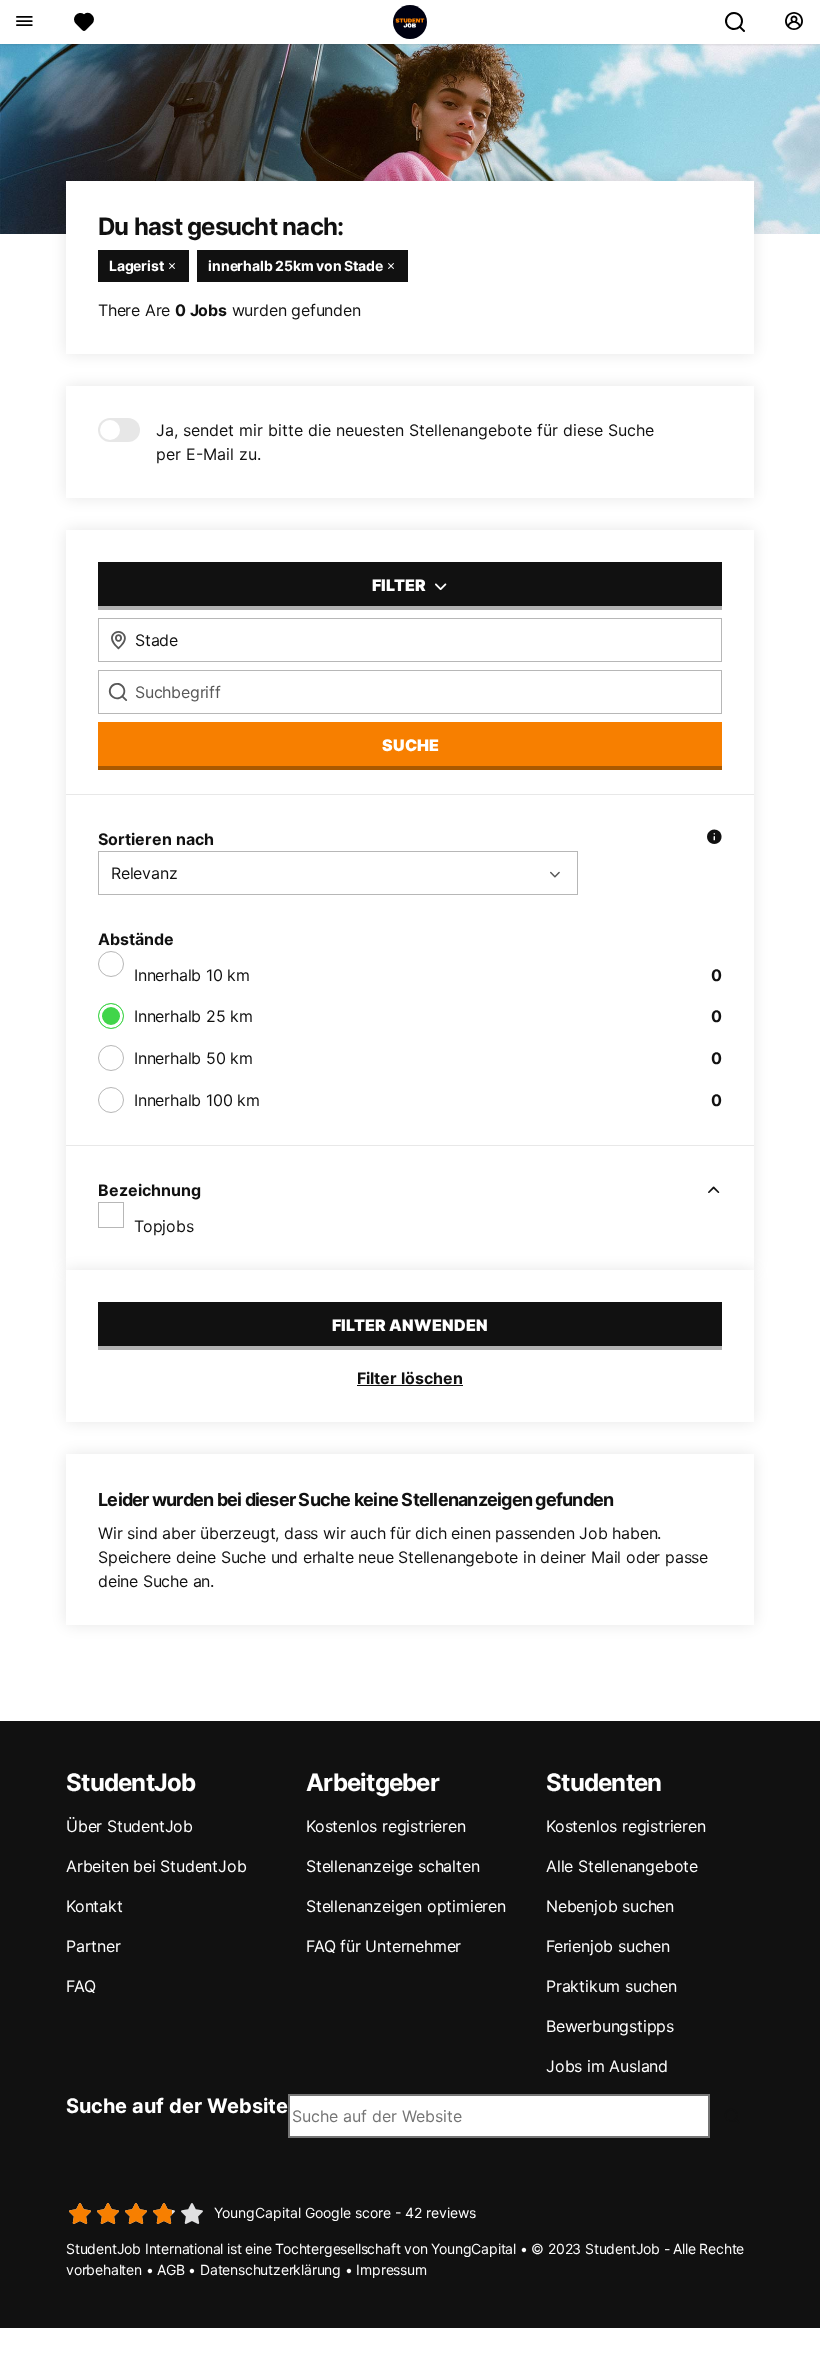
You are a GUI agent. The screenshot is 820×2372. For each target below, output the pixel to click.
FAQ (80, 1986)
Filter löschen (410, 1378)
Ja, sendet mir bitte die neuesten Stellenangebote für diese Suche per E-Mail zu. (405, 442)
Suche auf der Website (177, 2106)
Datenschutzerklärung (270, 2269)
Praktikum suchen (611, 1986)
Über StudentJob (129, 1826)
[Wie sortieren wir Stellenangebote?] (714, 839)
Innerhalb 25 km (193, 1016)
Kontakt (94, 1906)
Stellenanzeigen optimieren (406, 1906)
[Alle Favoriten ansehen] (84, 22)
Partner (93, 1946)
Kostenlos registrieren (386, 1826)
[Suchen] (743, 22)
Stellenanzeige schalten (392, 1866)
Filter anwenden (410, 1325)
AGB (170, 2269)
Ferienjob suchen (608, 1946)
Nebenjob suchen (610, 1906)
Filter (400, 585)
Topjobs (164, 1226)
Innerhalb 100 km (197, 1100)
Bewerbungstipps (610, 2026)
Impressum (391, 2269)
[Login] (793, 22)
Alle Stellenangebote (622, 1866)
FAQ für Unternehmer (383, 1946)
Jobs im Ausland (607, 2066)
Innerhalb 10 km (192, 975)
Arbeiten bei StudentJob (156, 1866)
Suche (410, 745)
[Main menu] (23, 22)
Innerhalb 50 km (193, 1058)
